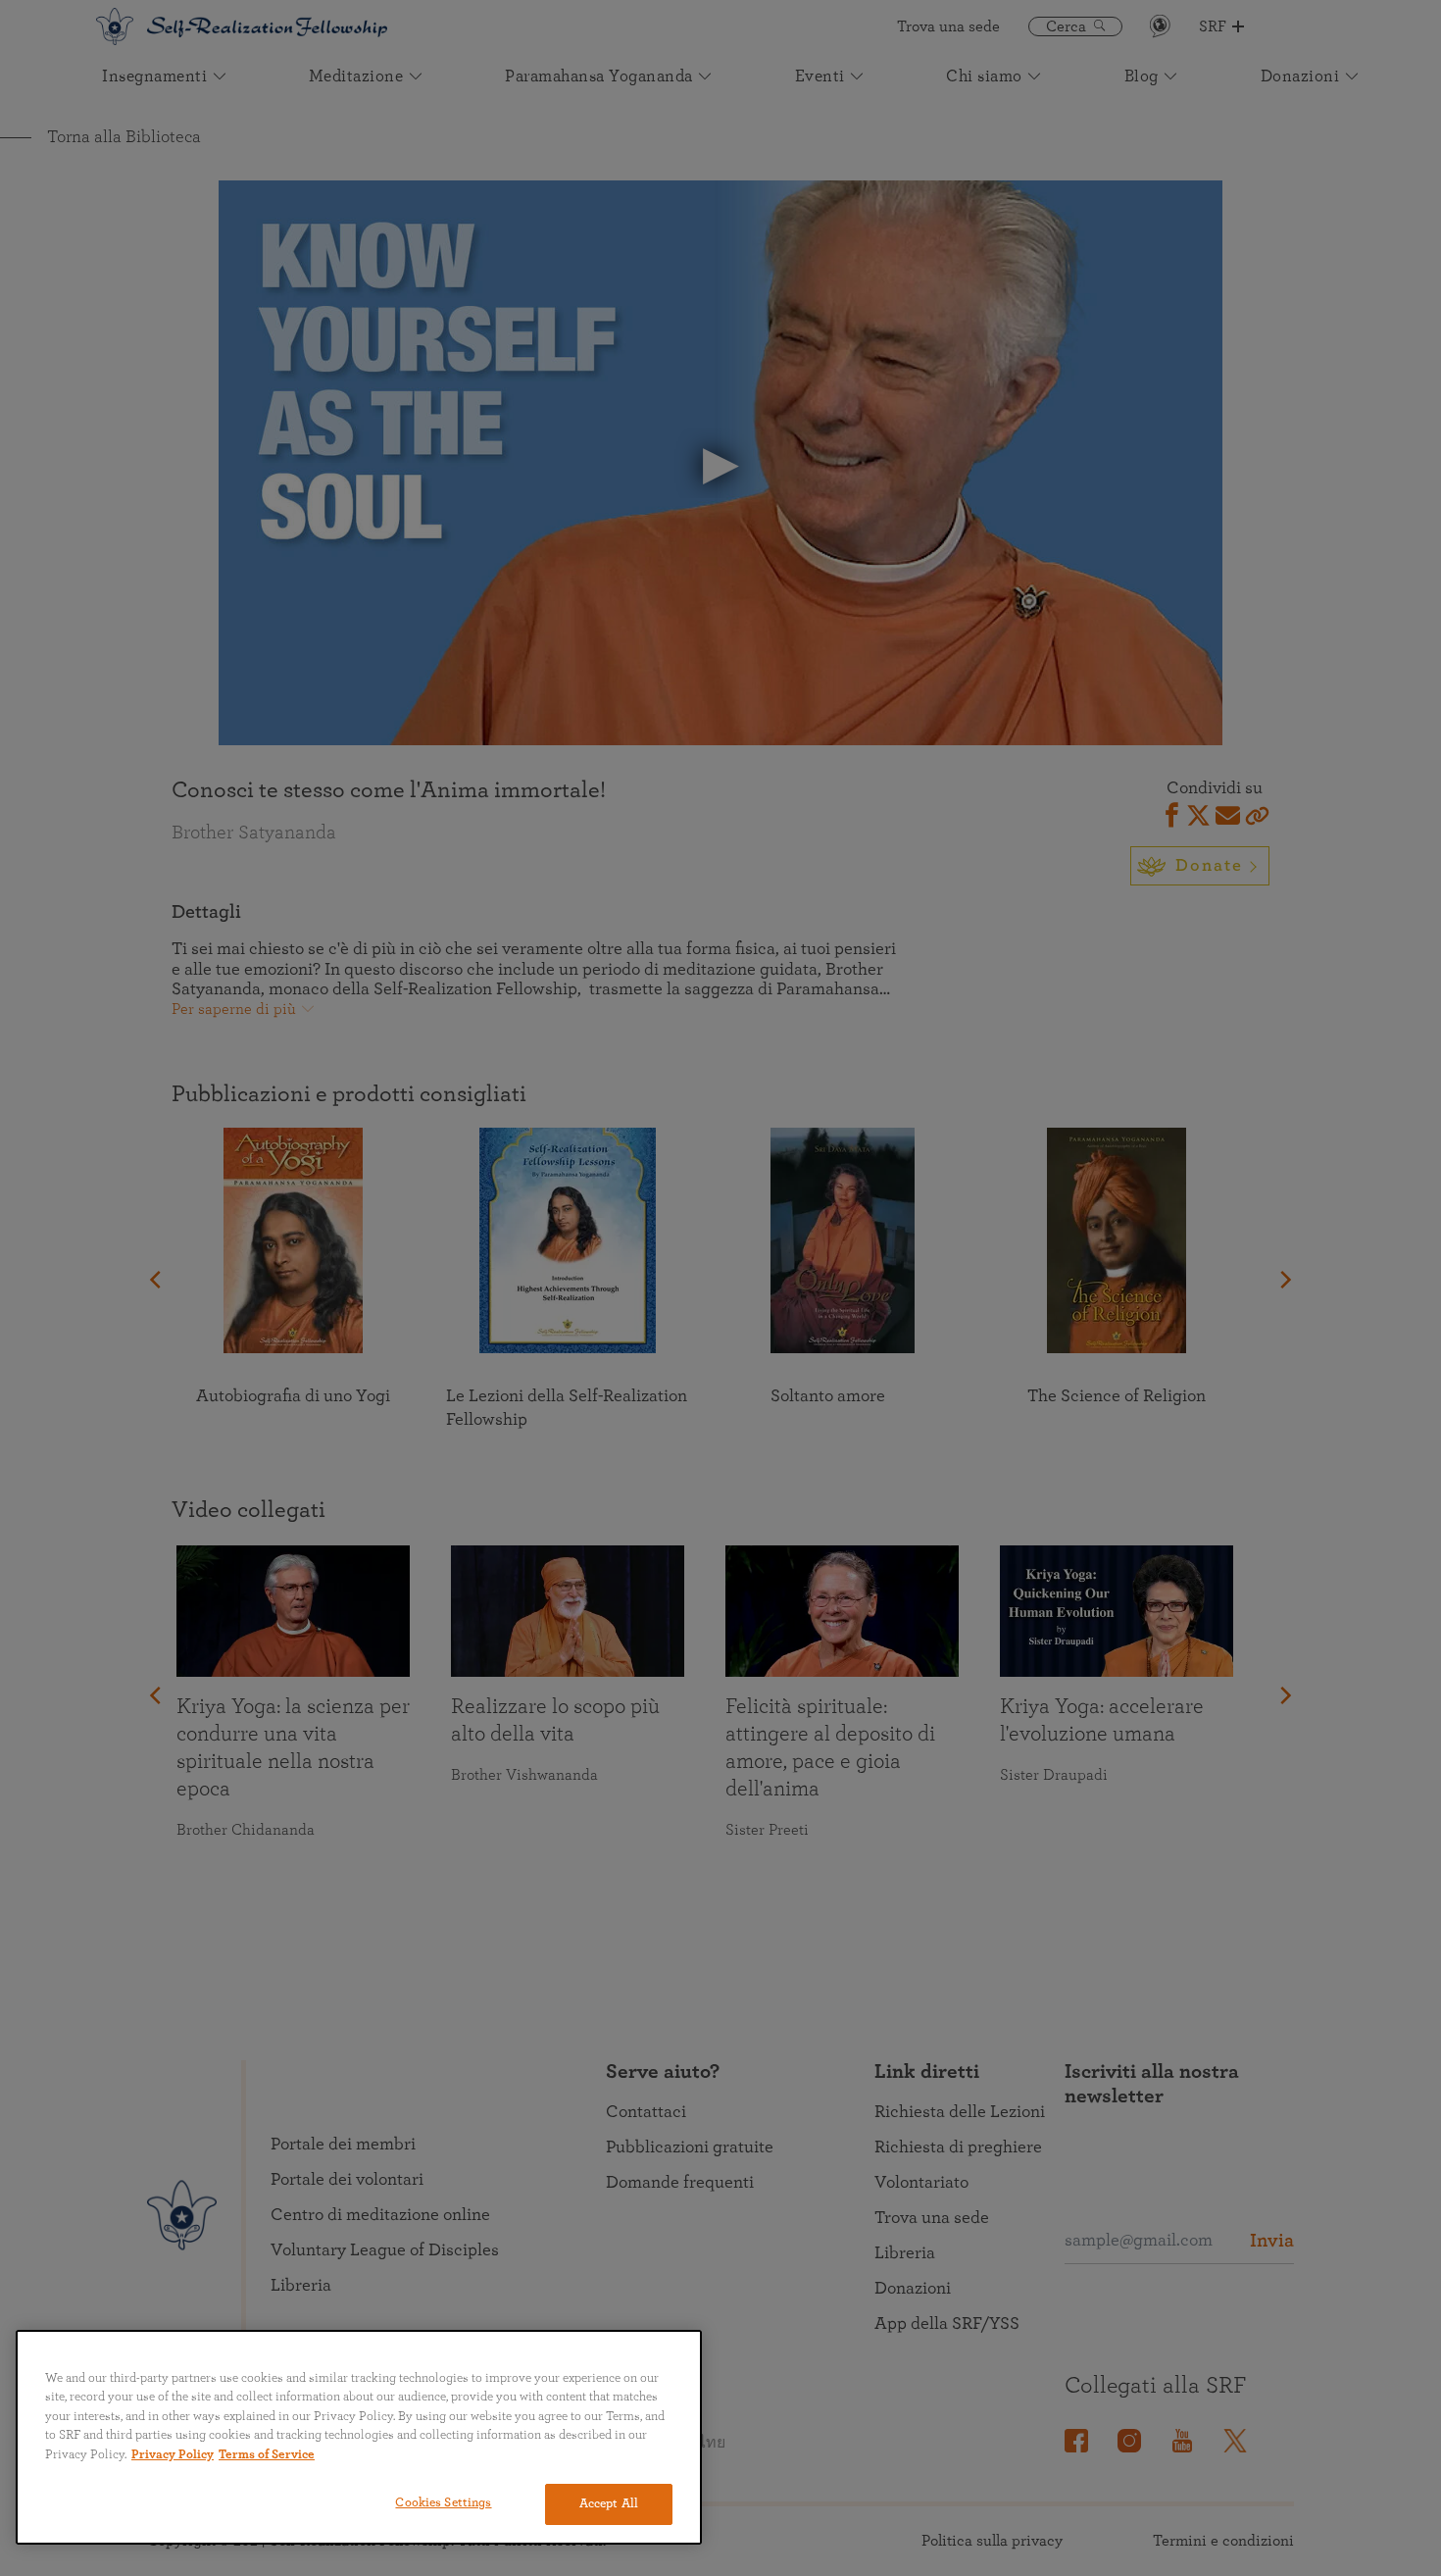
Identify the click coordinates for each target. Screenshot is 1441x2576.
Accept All (609, 2504)
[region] (359, 2437)
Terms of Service (267, 2455)
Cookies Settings (443, 2503)
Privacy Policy (173, 2455)
